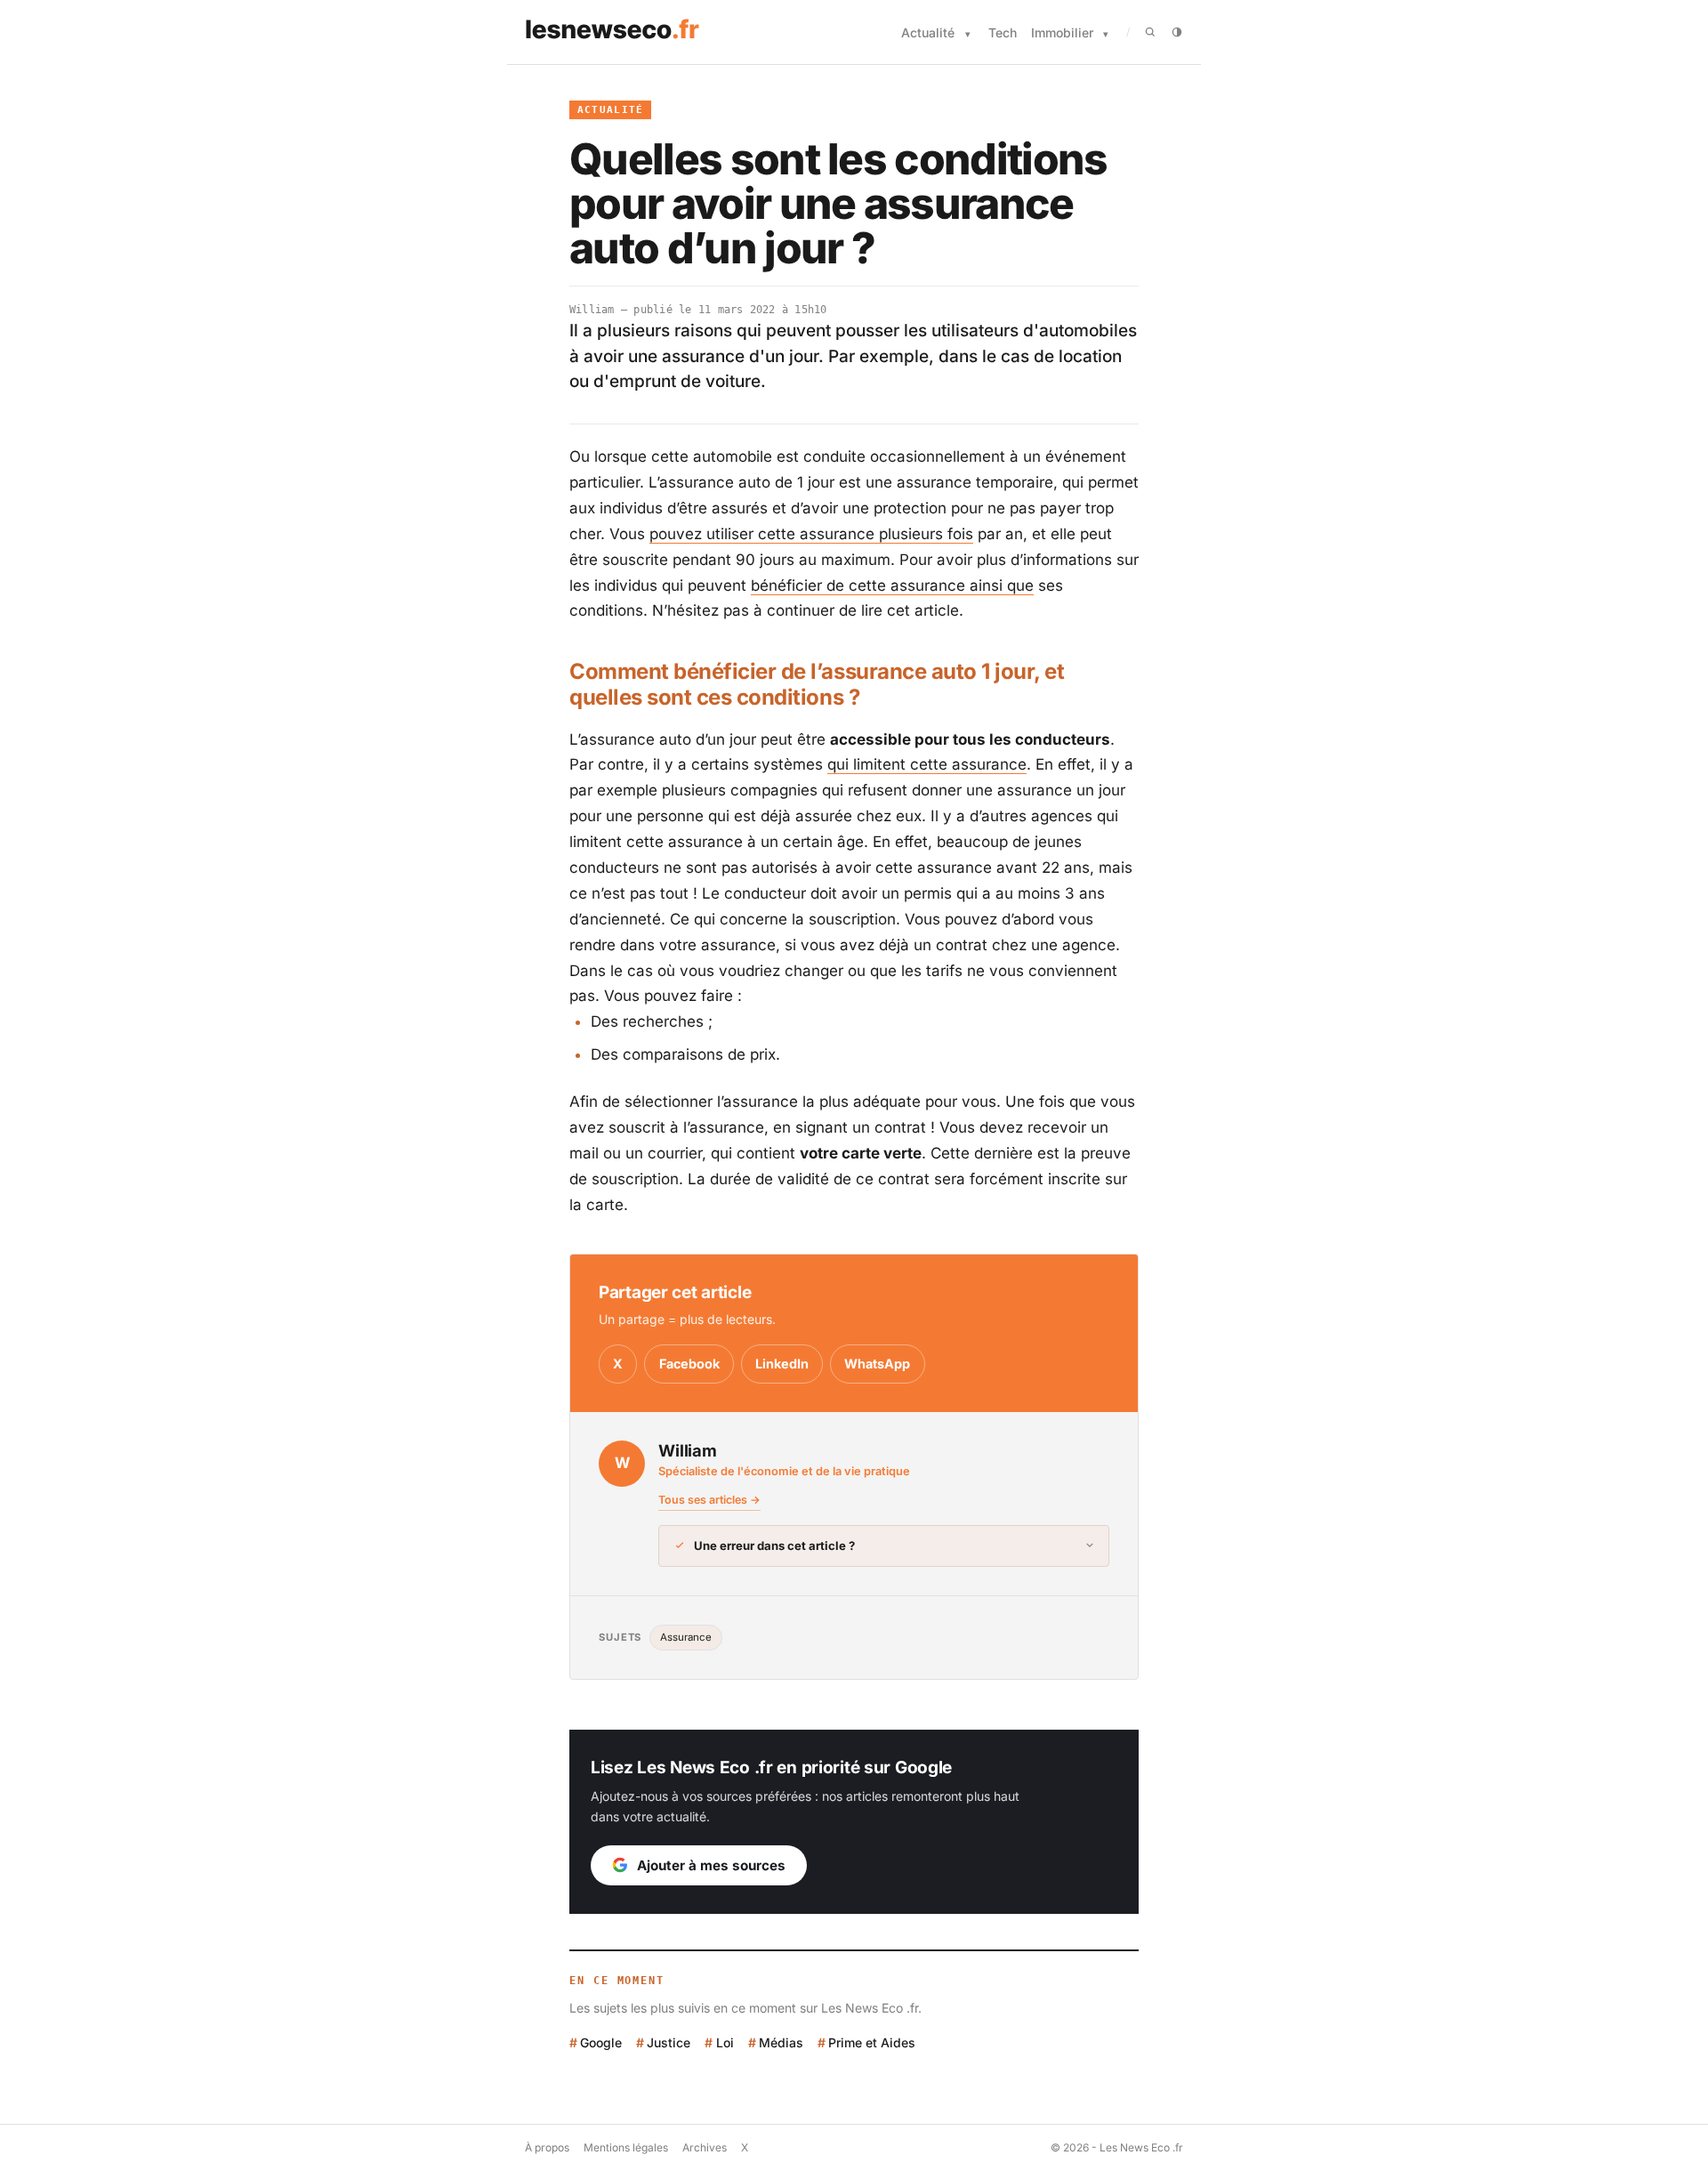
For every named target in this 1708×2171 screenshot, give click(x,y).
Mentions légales (626, 2147)
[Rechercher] (1150, 32)
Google (601, 2042)
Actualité (928, 32)
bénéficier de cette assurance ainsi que (892, 585)
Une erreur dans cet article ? (774, 1546)
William (592, 310)
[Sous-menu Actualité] (968, 34)
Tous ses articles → (709, 1500)
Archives (705, 2147)
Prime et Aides (872, 2042)
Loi (725, 2042)
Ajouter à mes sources (711, 1865)
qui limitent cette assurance (927, 764)
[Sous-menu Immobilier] (1106, 34)
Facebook (689, 1364)
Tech (1003, 32)
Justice (669, 2042)
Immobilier (1062, 32)
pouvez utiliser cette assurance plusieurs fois (811, 534)
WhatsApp (877, 1364)
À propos (547, 2147)
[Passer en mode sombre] (1177, 32)
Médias (781, 2042)
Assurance (686, 1637)
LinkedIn (782, 1364)
